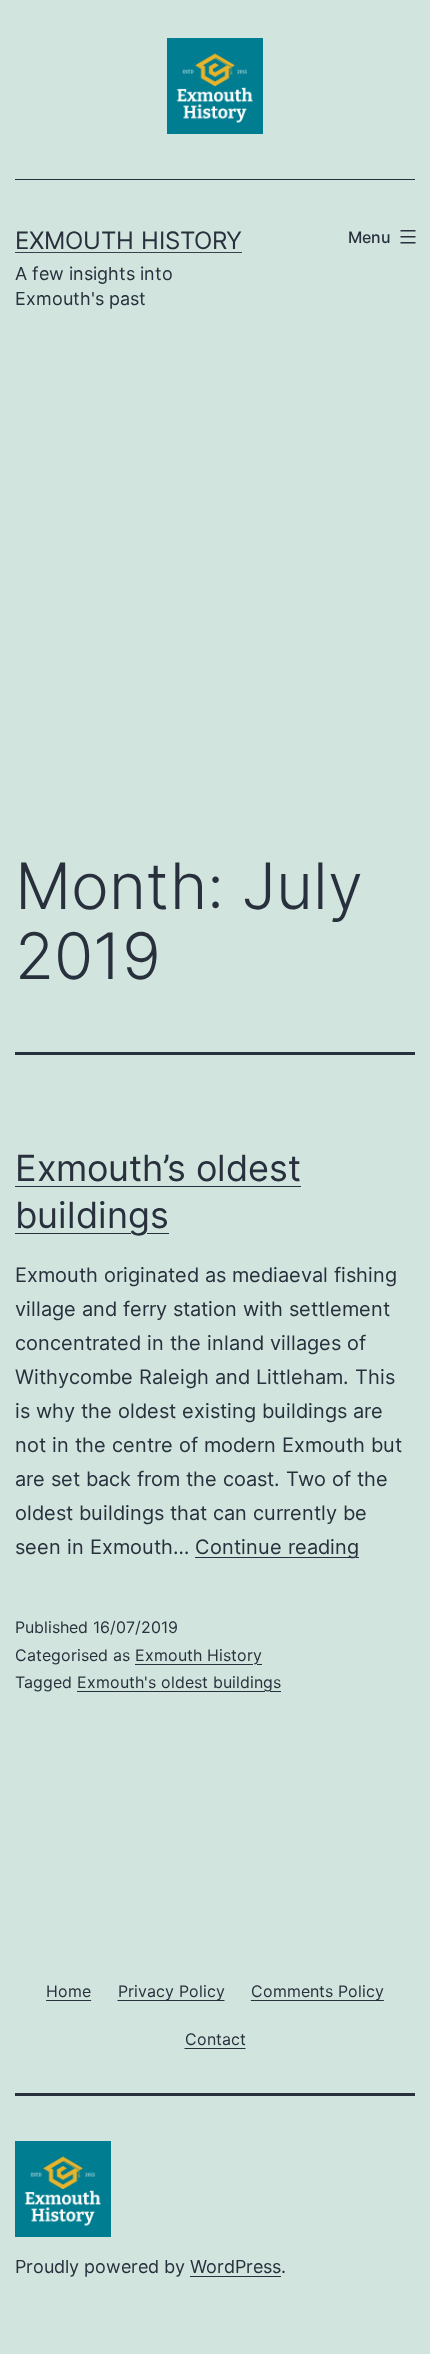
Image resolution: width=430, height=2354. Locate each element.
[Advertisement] (215, 596)
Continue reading (277, 1547)
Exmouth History (128, 240)
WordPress (235, 2266)
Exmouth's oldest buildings (179, 1682)
